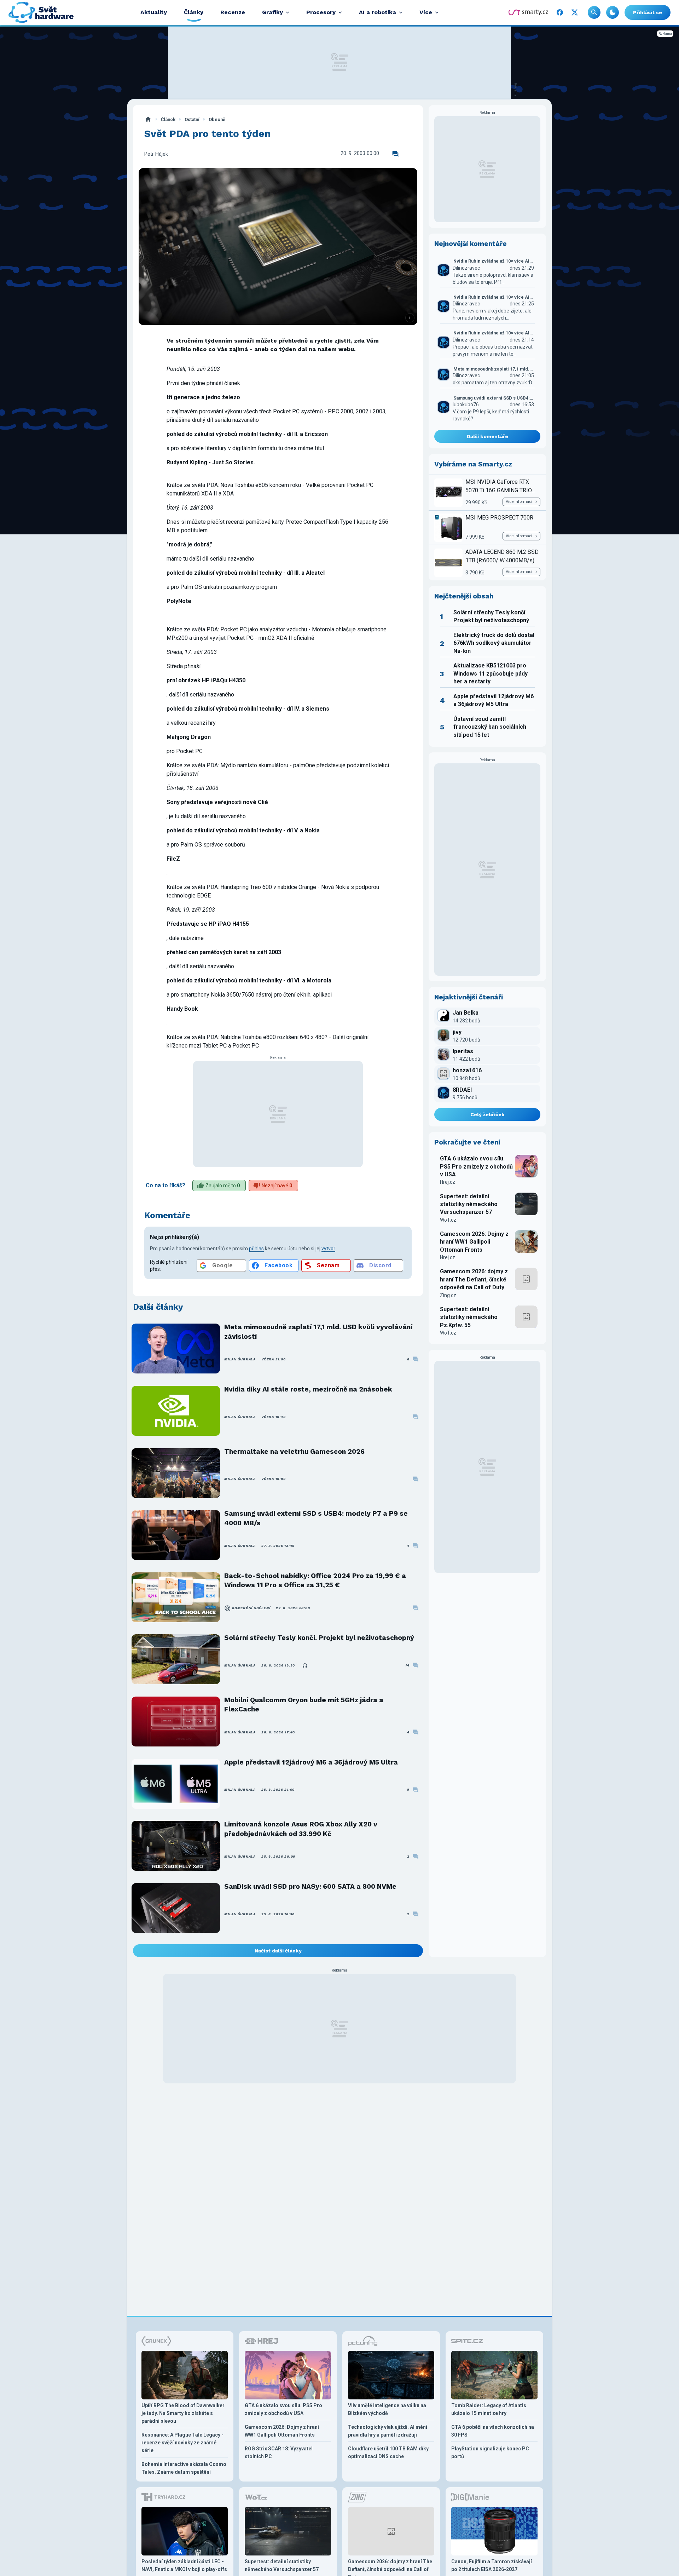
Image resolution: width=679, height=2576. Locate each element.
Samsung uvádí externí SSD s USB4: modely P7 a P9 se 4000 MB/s (316, 1518)
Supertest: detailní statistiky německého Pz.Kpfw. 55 (469, 1317)
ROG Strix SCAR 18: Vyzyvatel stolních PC (279, 2452)
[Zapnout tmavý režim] (613, 12)
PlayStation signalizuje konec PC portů (490, 2452)
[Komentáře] (395, 154)
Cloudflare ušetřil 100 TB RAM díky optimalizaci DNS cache (388, 2452)
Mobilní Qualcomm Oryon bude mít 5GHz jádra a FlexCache (304, 1705)
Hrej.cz (448, 1182)
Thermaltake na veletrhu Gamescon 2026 (294, 1451)
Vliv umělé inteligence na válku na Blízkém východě (387, 2409)
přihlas (256, 1249)
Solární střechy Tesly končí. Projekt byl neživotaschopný (319, 1638)
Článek (168, 119)
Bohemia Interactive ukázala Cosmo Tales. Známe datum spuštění (184, 2468)
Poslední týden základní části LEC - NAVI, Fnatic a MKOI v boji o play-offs (184, 2565)
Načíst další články (278, 1951)
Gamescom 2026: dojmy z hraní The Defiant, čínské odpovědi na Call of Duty (474, 1279)
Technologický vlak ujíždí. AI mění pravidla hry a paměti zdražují (388, 2431)
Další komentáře (488, 436)
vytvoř (328, 1249)
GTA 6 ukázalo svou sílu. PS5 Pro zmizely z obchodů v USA (476, 1166)
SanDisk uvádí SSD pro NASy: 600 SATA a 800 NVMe (310, 1886)
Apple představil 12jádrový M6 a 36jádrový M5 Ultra (311, 1762)
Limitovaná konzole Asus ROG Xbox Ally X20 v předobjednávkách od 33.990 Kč (301, 1829)
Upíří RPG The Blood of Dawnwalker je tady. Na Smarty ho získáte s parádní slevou (183, 2413)
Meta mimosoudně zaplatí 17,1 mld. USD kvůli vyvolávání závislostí (318, 1332)
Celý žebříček (488, 1114)
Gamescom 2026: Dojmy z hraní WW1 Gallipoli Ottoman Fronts (474, 1242)
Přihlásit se (648, 12)
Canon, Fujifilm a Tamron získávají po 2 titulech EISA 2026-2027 (492, 2565)
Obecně (217, 119)
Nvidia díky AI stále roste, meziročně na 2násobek (308, 1389)
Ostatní (192, 119)
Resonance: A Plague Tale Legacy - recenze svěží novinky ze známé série (182, 2443)
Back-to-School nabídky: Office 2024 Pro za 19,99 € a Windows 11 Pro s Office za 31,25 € (315, 1580)
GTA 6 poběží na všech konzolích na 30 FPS (493, 2431)
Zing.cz (448, 1295)
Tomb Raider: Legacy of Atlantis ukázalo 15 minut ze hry (489, 2409)
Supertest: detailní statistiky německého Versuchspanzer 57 (469, 1204)
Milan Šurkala (240, 1359)
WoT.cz (448, 1220)
